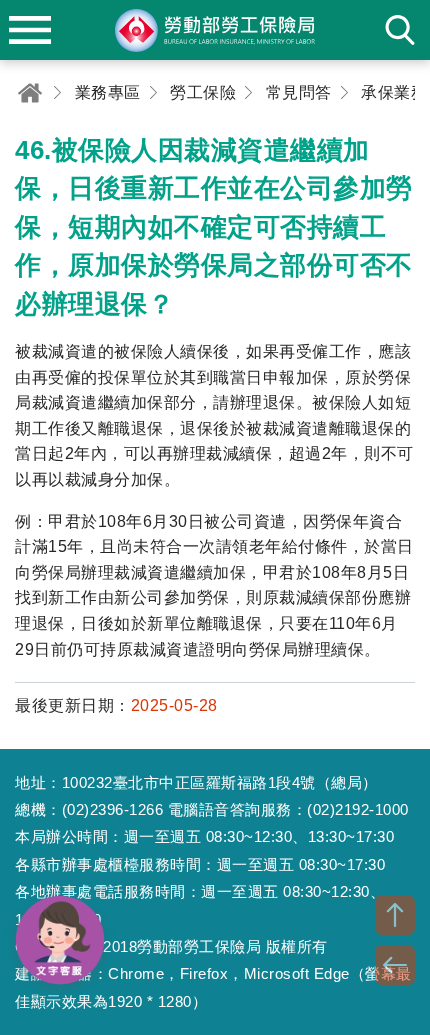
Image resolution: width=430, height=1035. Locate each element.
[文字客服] (60, 940)
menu (30, 30)
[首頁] (30, 92)
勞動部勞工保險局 (215, 30)
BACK (395, 965)
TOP (395, 915)
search (400, 30)
